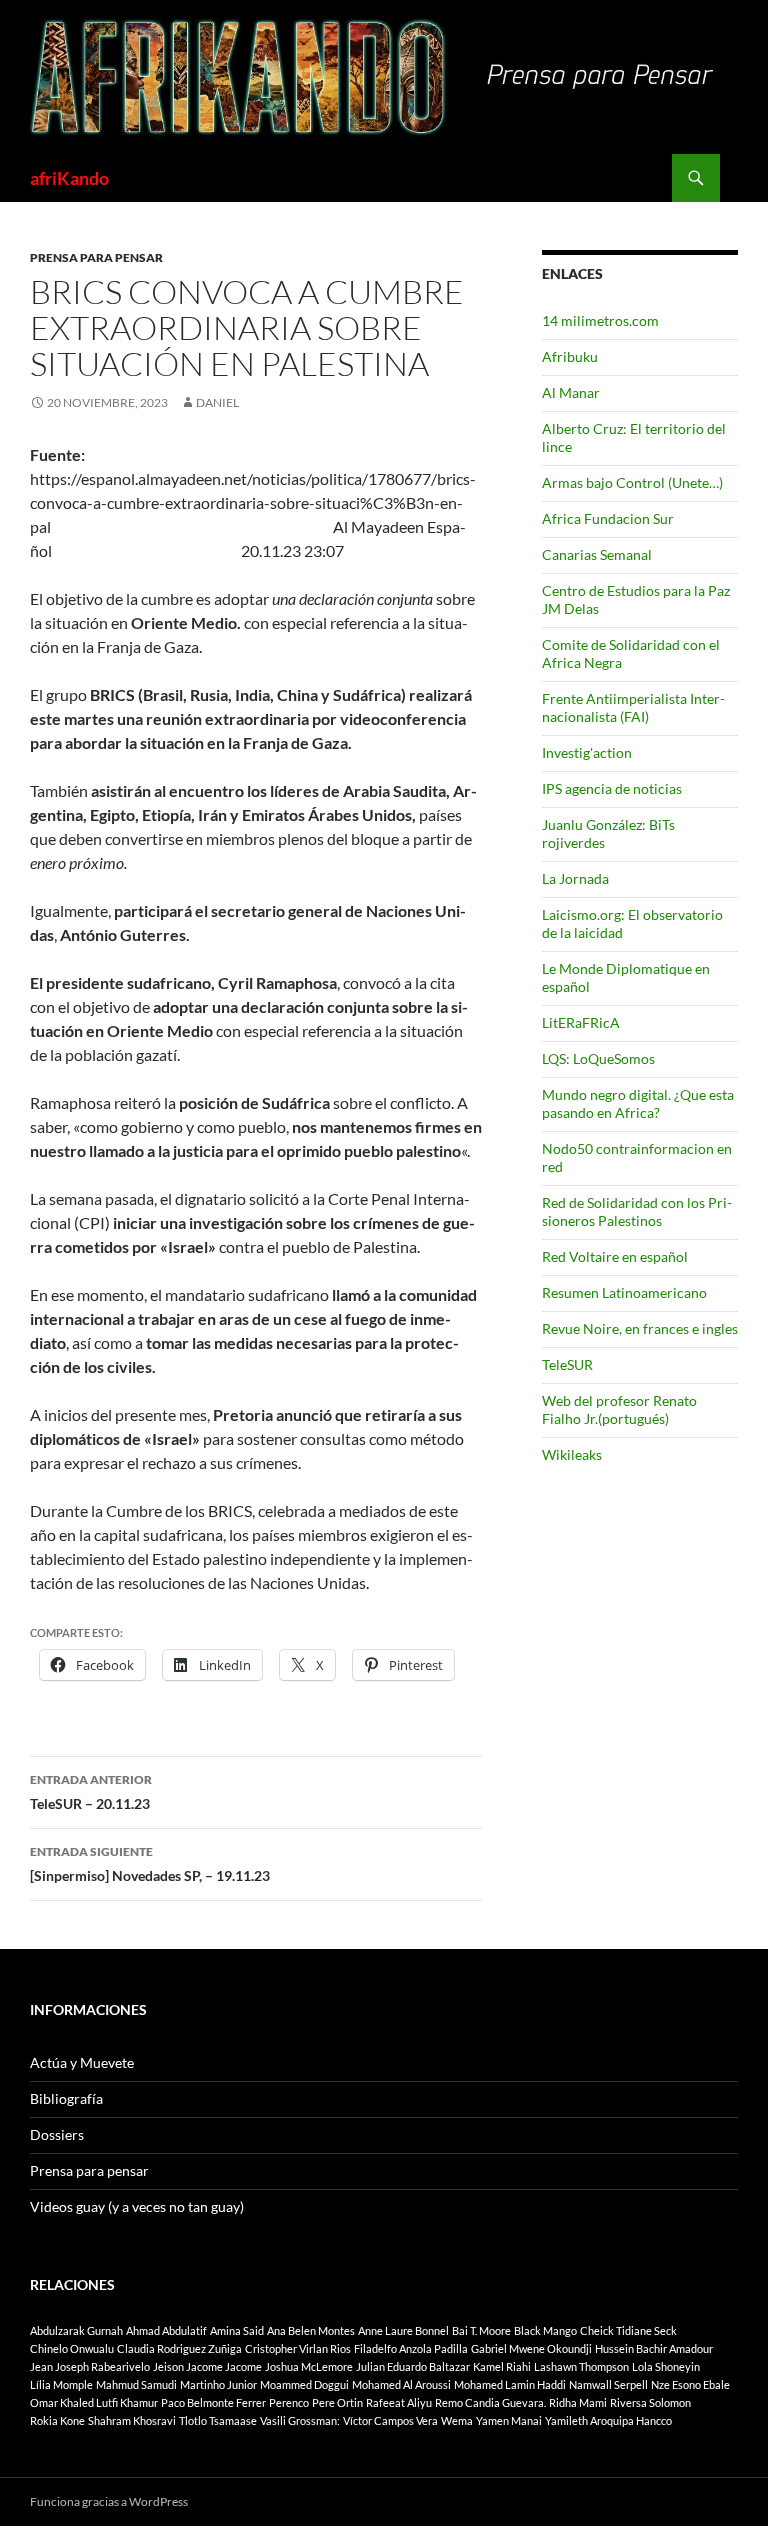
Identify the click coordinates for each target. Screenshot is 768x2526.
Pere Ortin (337, 2402)
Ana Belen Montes (311, 2330)
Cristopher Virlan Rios (298, 2348)
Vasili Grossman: (300, 2420)
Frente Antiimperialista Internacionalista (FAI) (633, 707)
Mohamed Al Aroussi (401, 2384)
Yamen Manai (509, 2420)
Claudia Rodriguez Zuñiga (179, 2348)
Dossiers (57, 2134)
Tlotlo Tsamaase (218, 2420)
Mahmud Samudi (136, 2384)
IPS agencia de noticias (612, 788)
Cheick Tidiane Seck (628, 2330)
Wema (457, 2420)
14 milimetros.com (600, 320)
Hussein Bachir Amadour (654, 2348)
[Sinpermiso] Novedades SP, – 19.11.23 (150, 1864)
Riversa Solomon (650, 2402)
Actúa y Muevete (82, 2062)
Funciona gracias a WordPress (109, 2501)
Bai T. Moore (481, 2330)
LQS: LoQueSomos (598, 1058)
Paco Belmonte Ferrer (213, 2402)
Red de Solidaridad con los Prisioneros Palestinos (637, 1211)
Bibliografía (66, 2098)
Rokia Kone (57, 2420)
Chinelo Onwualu (72, 2348)
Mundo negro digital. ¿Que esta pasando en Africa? (638, 1103)
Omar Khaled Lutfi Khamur (94, 2402)
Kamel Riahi (502, 2366)
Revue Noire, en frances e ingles (640, 1328)
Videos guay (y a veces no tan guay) (137, 2206)
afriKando (69, 178)
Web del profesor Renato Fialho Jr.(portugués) (619, 1409)
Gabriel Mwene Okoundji (531, 2348)
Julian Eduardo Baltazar (413, 2366)
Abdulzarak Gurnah (76, 2330)
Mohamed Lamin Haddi (510, 2384)
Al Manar (571, 392)
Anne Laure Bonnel (403, 2330)
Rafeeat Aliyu (399, 2402)
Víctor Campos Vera (390, 2420)
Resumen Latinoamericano (624, 1292)
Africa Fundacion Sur (608, 518)
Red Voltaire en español (615, 1256)
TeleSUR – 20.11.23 (91, 1792)
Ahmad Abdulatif (166, 2330)
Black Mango (545, 2330)
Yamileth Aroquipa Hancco (608, 2420)
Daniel (217, 402)
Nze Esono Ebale (690, 2384)
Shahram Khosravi (132, 2420)
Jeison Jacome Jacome (207, 2366)
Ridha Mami (578, 2402)
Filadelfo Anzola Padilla (411, 2348)
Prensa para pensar (96, 257)
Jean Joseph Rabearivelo (90, 2366)
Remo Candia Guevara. (490, 2402)
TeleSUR (567, 1364)
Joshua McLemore (309, 2366)
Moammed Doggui (304, 2384)
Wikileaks (572, 1454)
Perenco (289, 2402)
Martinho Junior (218, 2384)
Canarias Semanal (597, 554)
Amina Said (237, 2330)
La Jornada (575, 878)
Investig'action (587, 752)
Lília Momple (61, 2384)
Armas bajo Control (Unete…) (632, 482)
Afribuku (570, 356)
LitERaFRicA (581, 1022)
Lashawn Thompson (581, 2366)
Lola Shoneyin (666, 2366)
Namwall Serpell (608, 2384)
